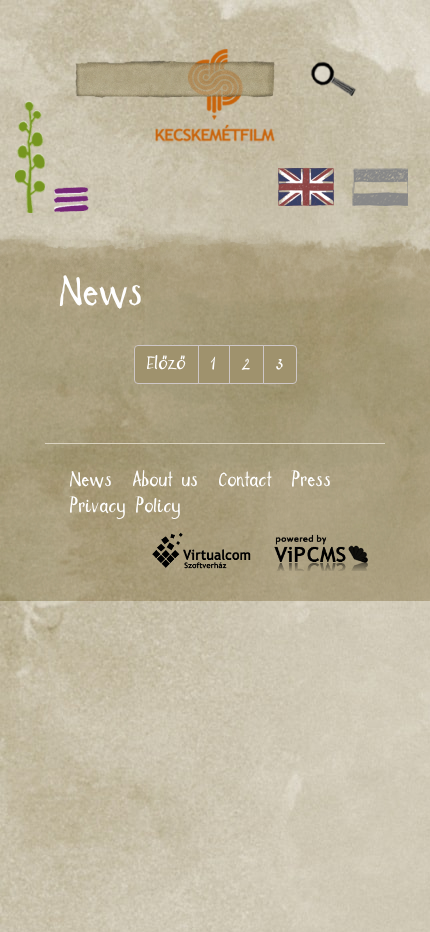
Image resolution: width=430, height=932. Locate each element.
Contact (245, 481)
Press (312, 481)
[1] (333, 80)
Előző (166, 364)
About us (166, 481)
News (91, 481)
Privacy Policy (126, 507)
